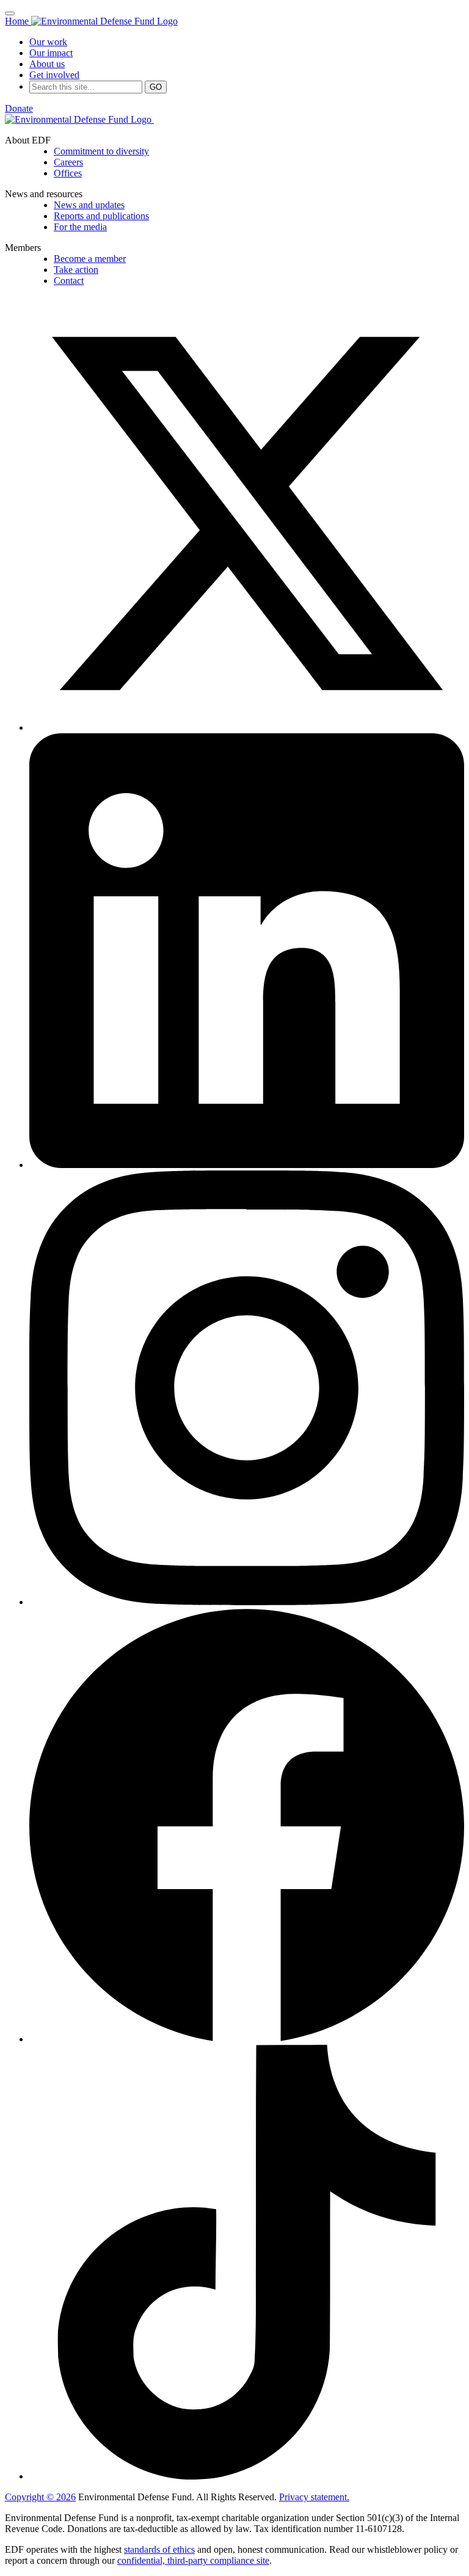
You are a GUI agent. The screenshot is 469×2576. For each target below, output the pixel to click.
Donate (19, 108)
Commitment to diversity (101, 151)
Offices (68, 173)
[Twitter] (247, 727)
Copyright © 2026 (40, 2497)
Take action (76, 270)
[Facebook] (247, 2039)
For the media (80, 227)
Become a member (90, 259)
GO (156, 87)
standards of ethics (159, 2549)
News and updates (89, 205)
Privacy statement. (314, 2497)
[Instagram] (247, 1602)
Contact (69, 281)
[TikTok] (247, 2476)
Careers (68, 162)
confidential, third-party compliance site (193, 2560)
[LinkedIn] (247, 1165)
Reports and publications (101, 216)
